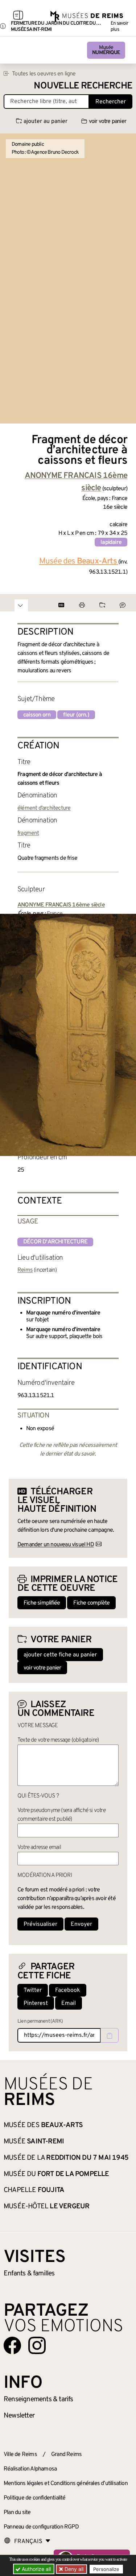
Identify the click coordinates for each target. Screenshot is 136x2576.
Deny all (73, 2569)
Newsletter (19, 2416)
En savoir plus (119, 26)
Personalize (106, 2569)
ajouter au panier (46, 121)
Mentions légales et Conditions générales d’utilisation (66, 2484)
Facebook (68, 1990)
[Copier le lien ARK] (110, 2035)
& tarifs (38, 2399)
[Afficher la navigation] (18, 16)
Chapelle (34, 2190)
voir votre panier (108, 121)
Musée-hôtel (46, 2206)
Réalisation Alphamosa (30, 2469)
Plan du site (17, 2513)
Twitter (33, 1990)
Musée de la (66, 2158)
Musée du (56, 2174)
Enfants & (29, 2274)
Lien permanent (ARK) (40, 2021)
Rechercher (111, 102)
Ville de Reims (20, 2455)
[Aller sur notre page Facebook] (12, 2345)
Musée (106, 50)
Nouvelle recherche (83, 86)
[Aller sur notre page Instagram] (37, 2345)
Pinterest (36, 2003)
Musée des (43, 2125)
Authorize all (36, 2569)
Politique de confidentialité (35, 2498)
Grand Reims (66, 2455)
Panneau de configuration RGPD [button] (41, 2527)
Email (69, 2003)
